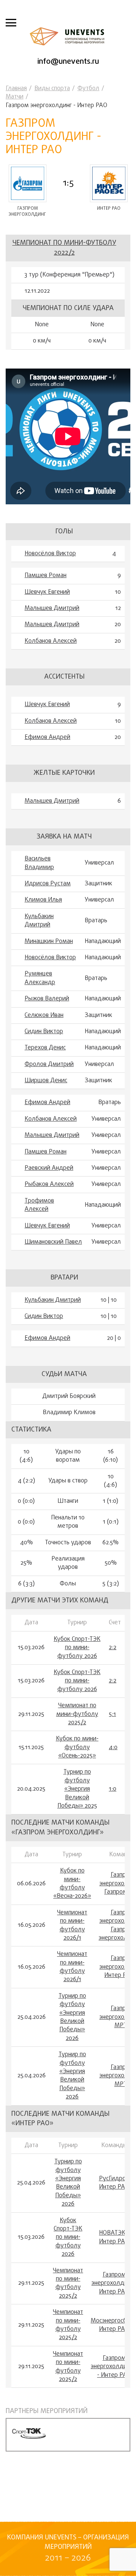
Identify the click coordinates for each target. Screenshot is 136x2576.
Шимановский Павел (53, 1242)
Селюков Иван (44, 1015)
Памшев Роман (46, 576)
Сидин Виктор (44, 1032)
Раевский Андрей (49, 1168)
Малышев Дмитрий (52, 608)
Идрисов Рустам (48, 884)
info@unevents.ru (68, 62)
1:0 (113, 1789)
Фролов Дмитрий (49, 1065)
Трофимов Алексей (39, 1205)
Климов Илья (43, 900)
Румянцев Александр (40, 978)
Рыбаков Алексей (49, 1184)
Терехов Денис (45, 1048)
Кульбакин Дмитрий (39, 921)
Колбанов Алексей (51, 641)
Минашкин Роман (49, 942)
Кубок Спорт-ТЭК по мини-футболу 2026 (77, 1648)
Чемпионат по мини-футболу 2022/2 (64, 248)
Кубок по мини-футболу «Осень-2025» (77, 1747)
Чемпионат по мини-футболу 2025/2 (77, 1714)
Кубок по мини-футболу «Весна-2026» (72, 1884)
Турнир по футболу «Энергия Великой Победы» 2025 (77, 1789)
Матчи (15, 97)
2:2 (113, 1648)
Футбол (88, 89)
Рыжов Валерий (47, 999)
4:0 (113, 1748)
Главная (16, 89)
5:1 (112, 1714)
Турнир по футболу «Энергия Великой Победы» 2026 (72, 2017)
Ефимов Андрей (47, 737)
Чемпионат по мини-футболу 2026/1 (72, 1926)
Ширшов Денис (46, 1081)
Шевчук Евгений (47, 592)
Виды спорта (52, 89)
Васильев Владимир (39, 863)
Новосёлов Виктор (50, 554)
